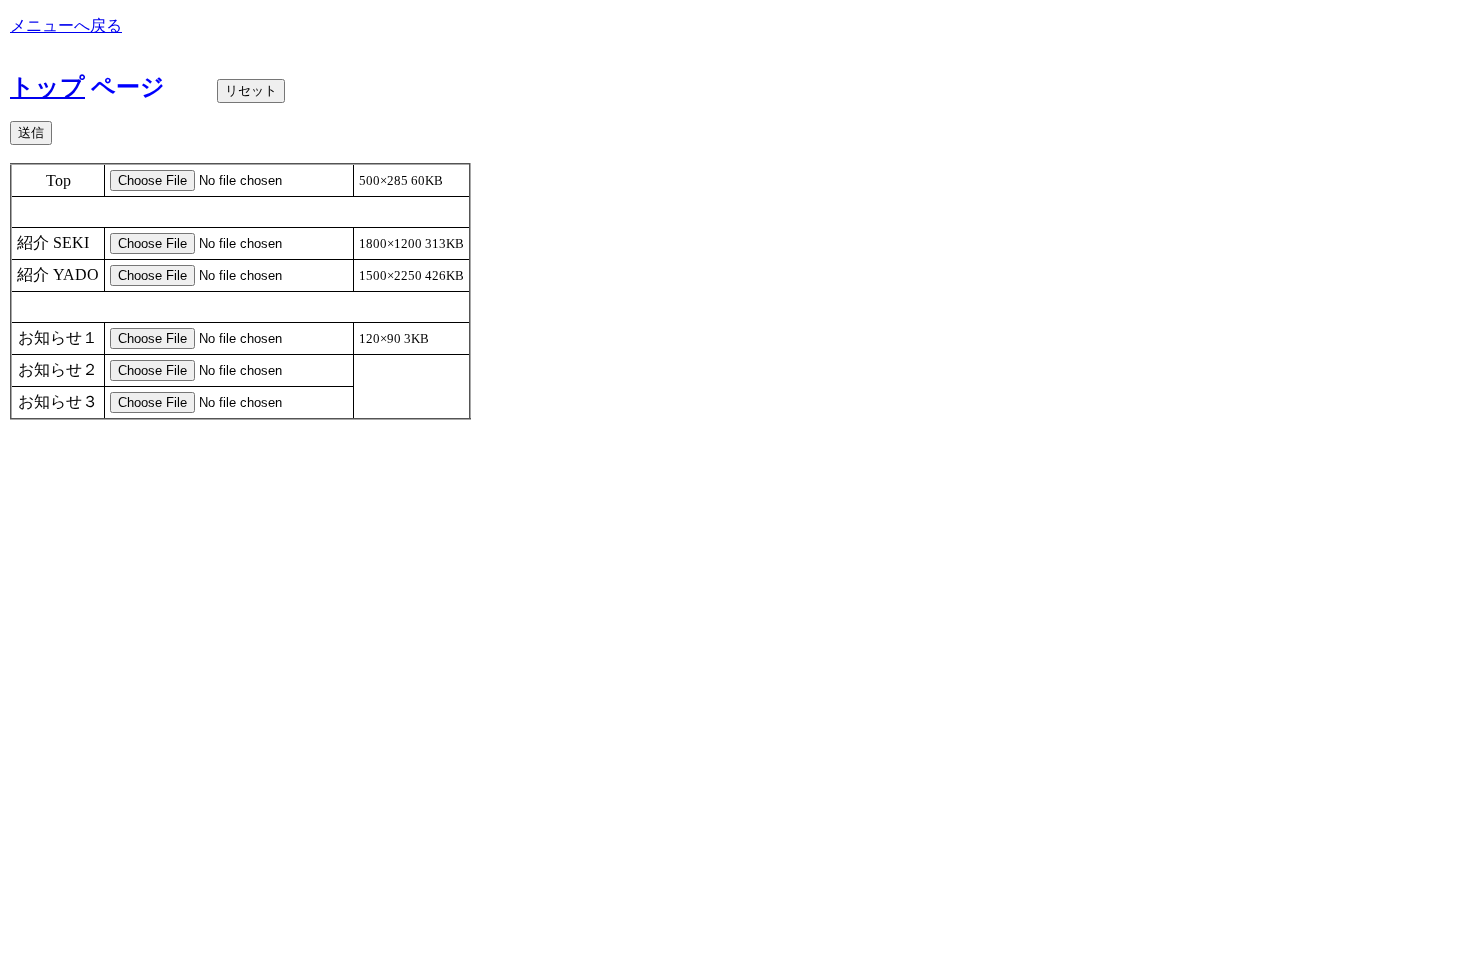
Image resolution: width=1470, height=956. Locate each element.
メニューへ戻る (66, 25)
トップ (47, 87)
